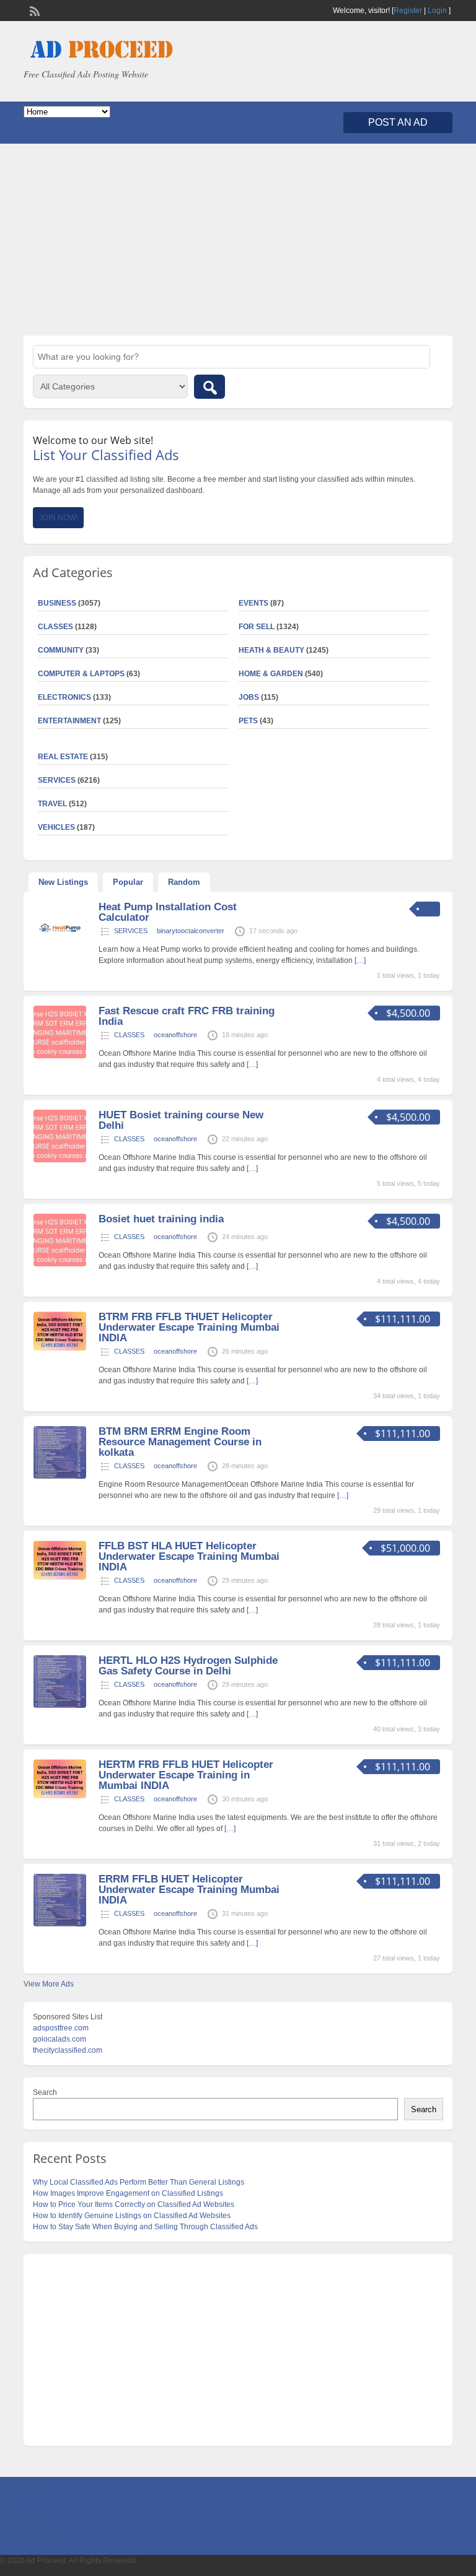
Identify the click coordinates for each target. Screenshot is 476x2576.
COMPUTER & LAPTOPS (81, 674)
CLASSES (129, 1035)
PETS (248, 721)
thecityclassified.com (68, 2050)
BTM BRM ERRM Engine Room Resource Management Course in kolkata (180, 1442)
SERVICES (131, 931)
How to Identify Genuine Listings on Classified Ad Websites (132, 2216)
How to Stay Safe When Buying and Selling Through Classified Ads (145, 2227)
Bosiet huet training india (161, 1219)
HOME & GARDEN (271, 674)
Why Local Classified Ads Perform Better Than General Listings (139, 2182)
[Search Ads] (209, 387)
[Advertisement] (238, 240)
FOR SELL (257, 627)
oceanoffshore (175, 1035)
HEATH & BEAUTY (271, 650)
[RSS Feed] (33, 10)
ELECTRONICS (64, 697)
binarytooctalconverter (191, 931)
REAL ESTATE (63, 757)
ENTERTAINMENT (69, 721)
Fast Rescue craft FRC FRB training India (187, 1016)
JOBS (249, 697)
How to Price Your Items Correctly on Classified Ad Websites (134, 2204)
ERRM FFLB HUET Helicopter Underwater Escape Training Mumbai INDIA (189, 1890)
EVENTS (253, 603)
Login (437, 11)
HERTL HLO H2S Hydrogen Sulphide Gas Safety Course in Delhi (188, 1666)
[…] (360, 960)
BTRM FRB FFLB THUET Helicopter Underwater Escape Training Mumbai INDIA (189, 1327)
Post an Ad (398, 122)
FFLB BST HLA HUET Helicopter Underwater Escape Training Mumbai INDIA (189, 1556)
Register (408, 11)
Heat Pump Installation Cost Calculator (168, 912)
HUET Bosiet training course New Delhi (181, 1120)
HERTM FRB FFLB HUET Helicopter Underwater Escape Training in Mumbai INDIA (186, 1775)
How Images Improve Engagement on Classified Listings (128, 2193)
